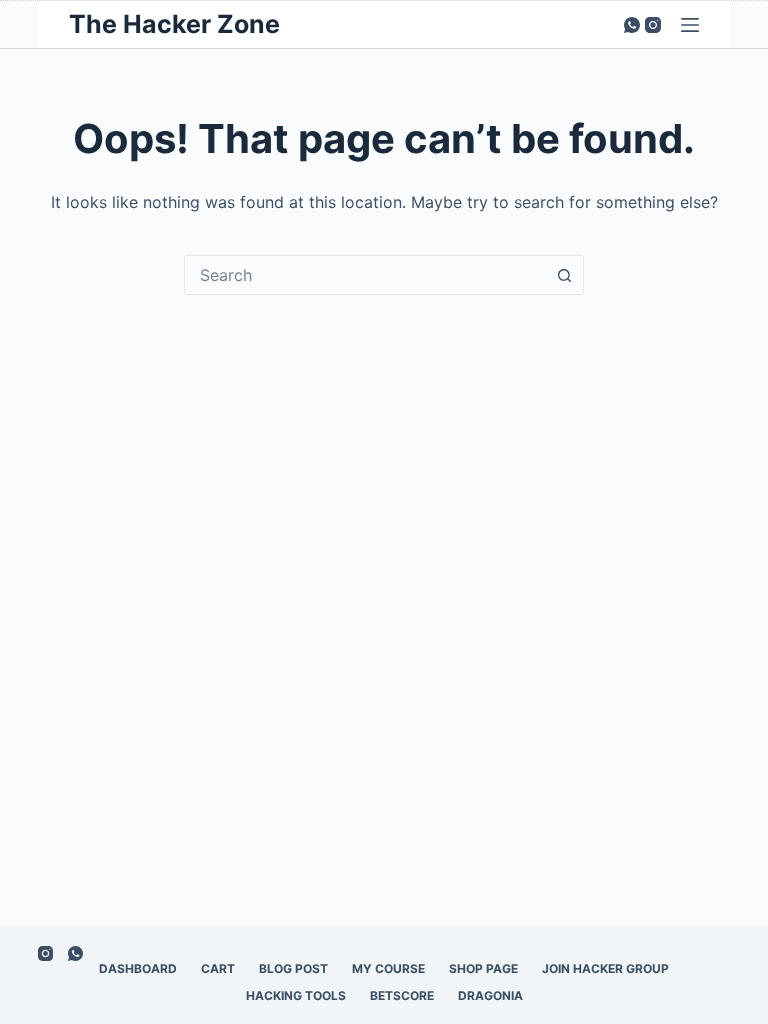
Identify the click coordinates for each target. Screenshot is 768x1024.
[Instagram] (653, 25)
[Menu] (690, 25)
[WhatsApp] (632, 25)
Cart (218, 968)
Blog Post (293, 968)
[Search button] (564, 275)
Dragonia (490, 995)
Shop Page (483, 968)
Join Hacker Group (605, 968)
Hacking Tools (296, 995)
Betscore (402, 995)
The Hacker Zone (174, 24)
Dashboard (138, 968)
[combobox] (365, 275)
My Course (388, 968)
